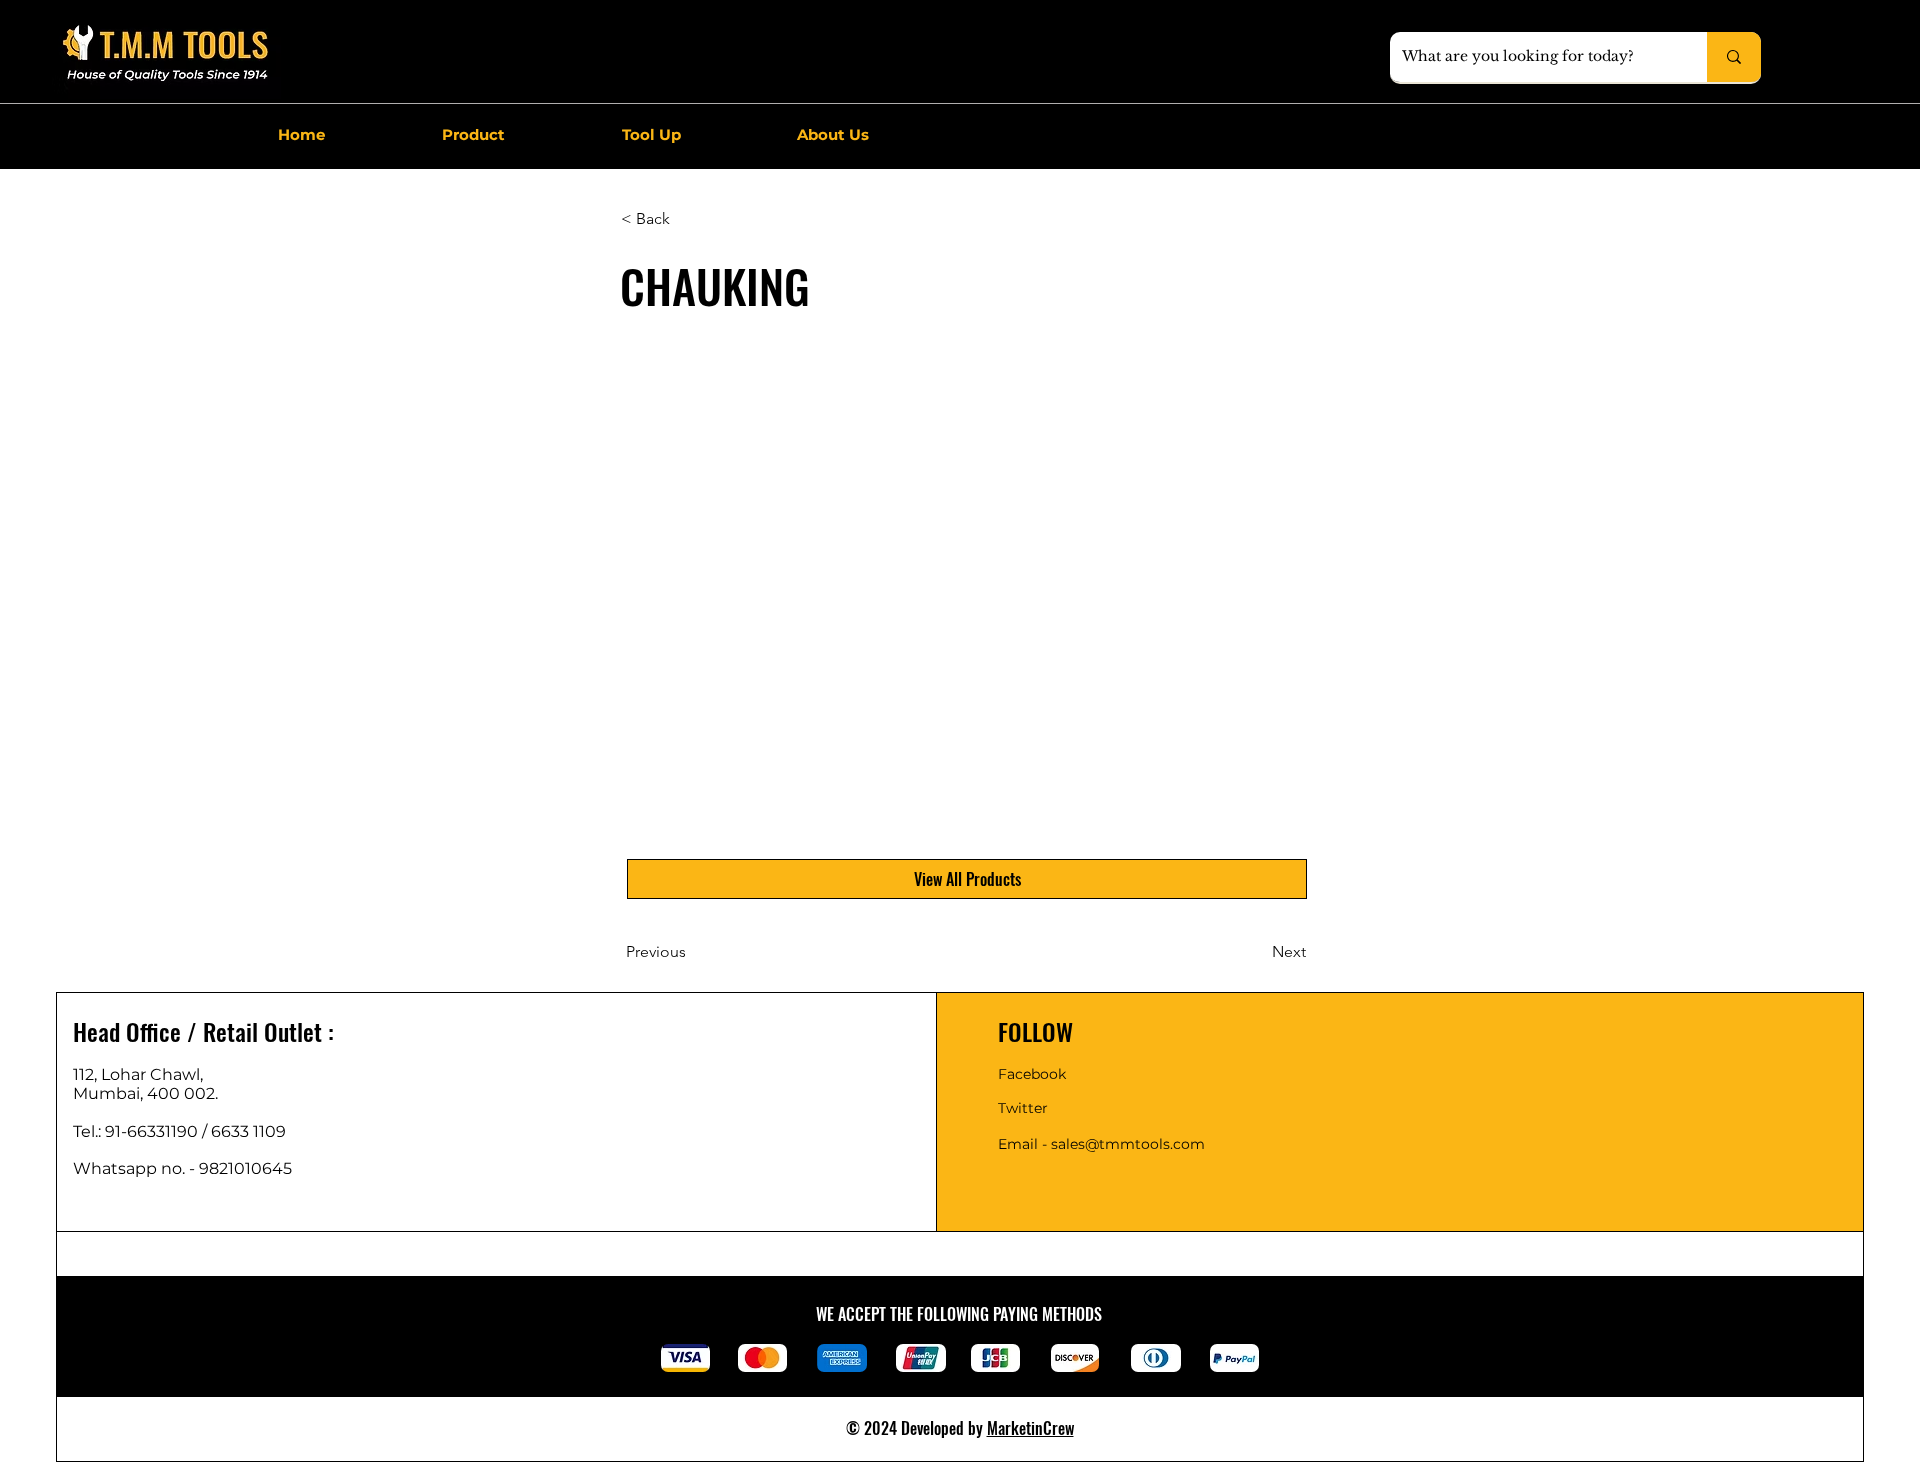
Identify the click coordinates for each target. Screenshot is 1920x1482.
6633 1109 (252, 1131)
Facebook (1032, 1074)
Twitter (1023, 1108)
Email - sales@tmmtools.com (1101, 1144)
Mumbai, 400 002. (145, 1093)
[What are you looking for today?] (1734, 57)
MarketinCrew (1030, 1428)
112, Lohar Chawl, (138, 1074)
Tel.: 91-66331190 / (142, 1131)
